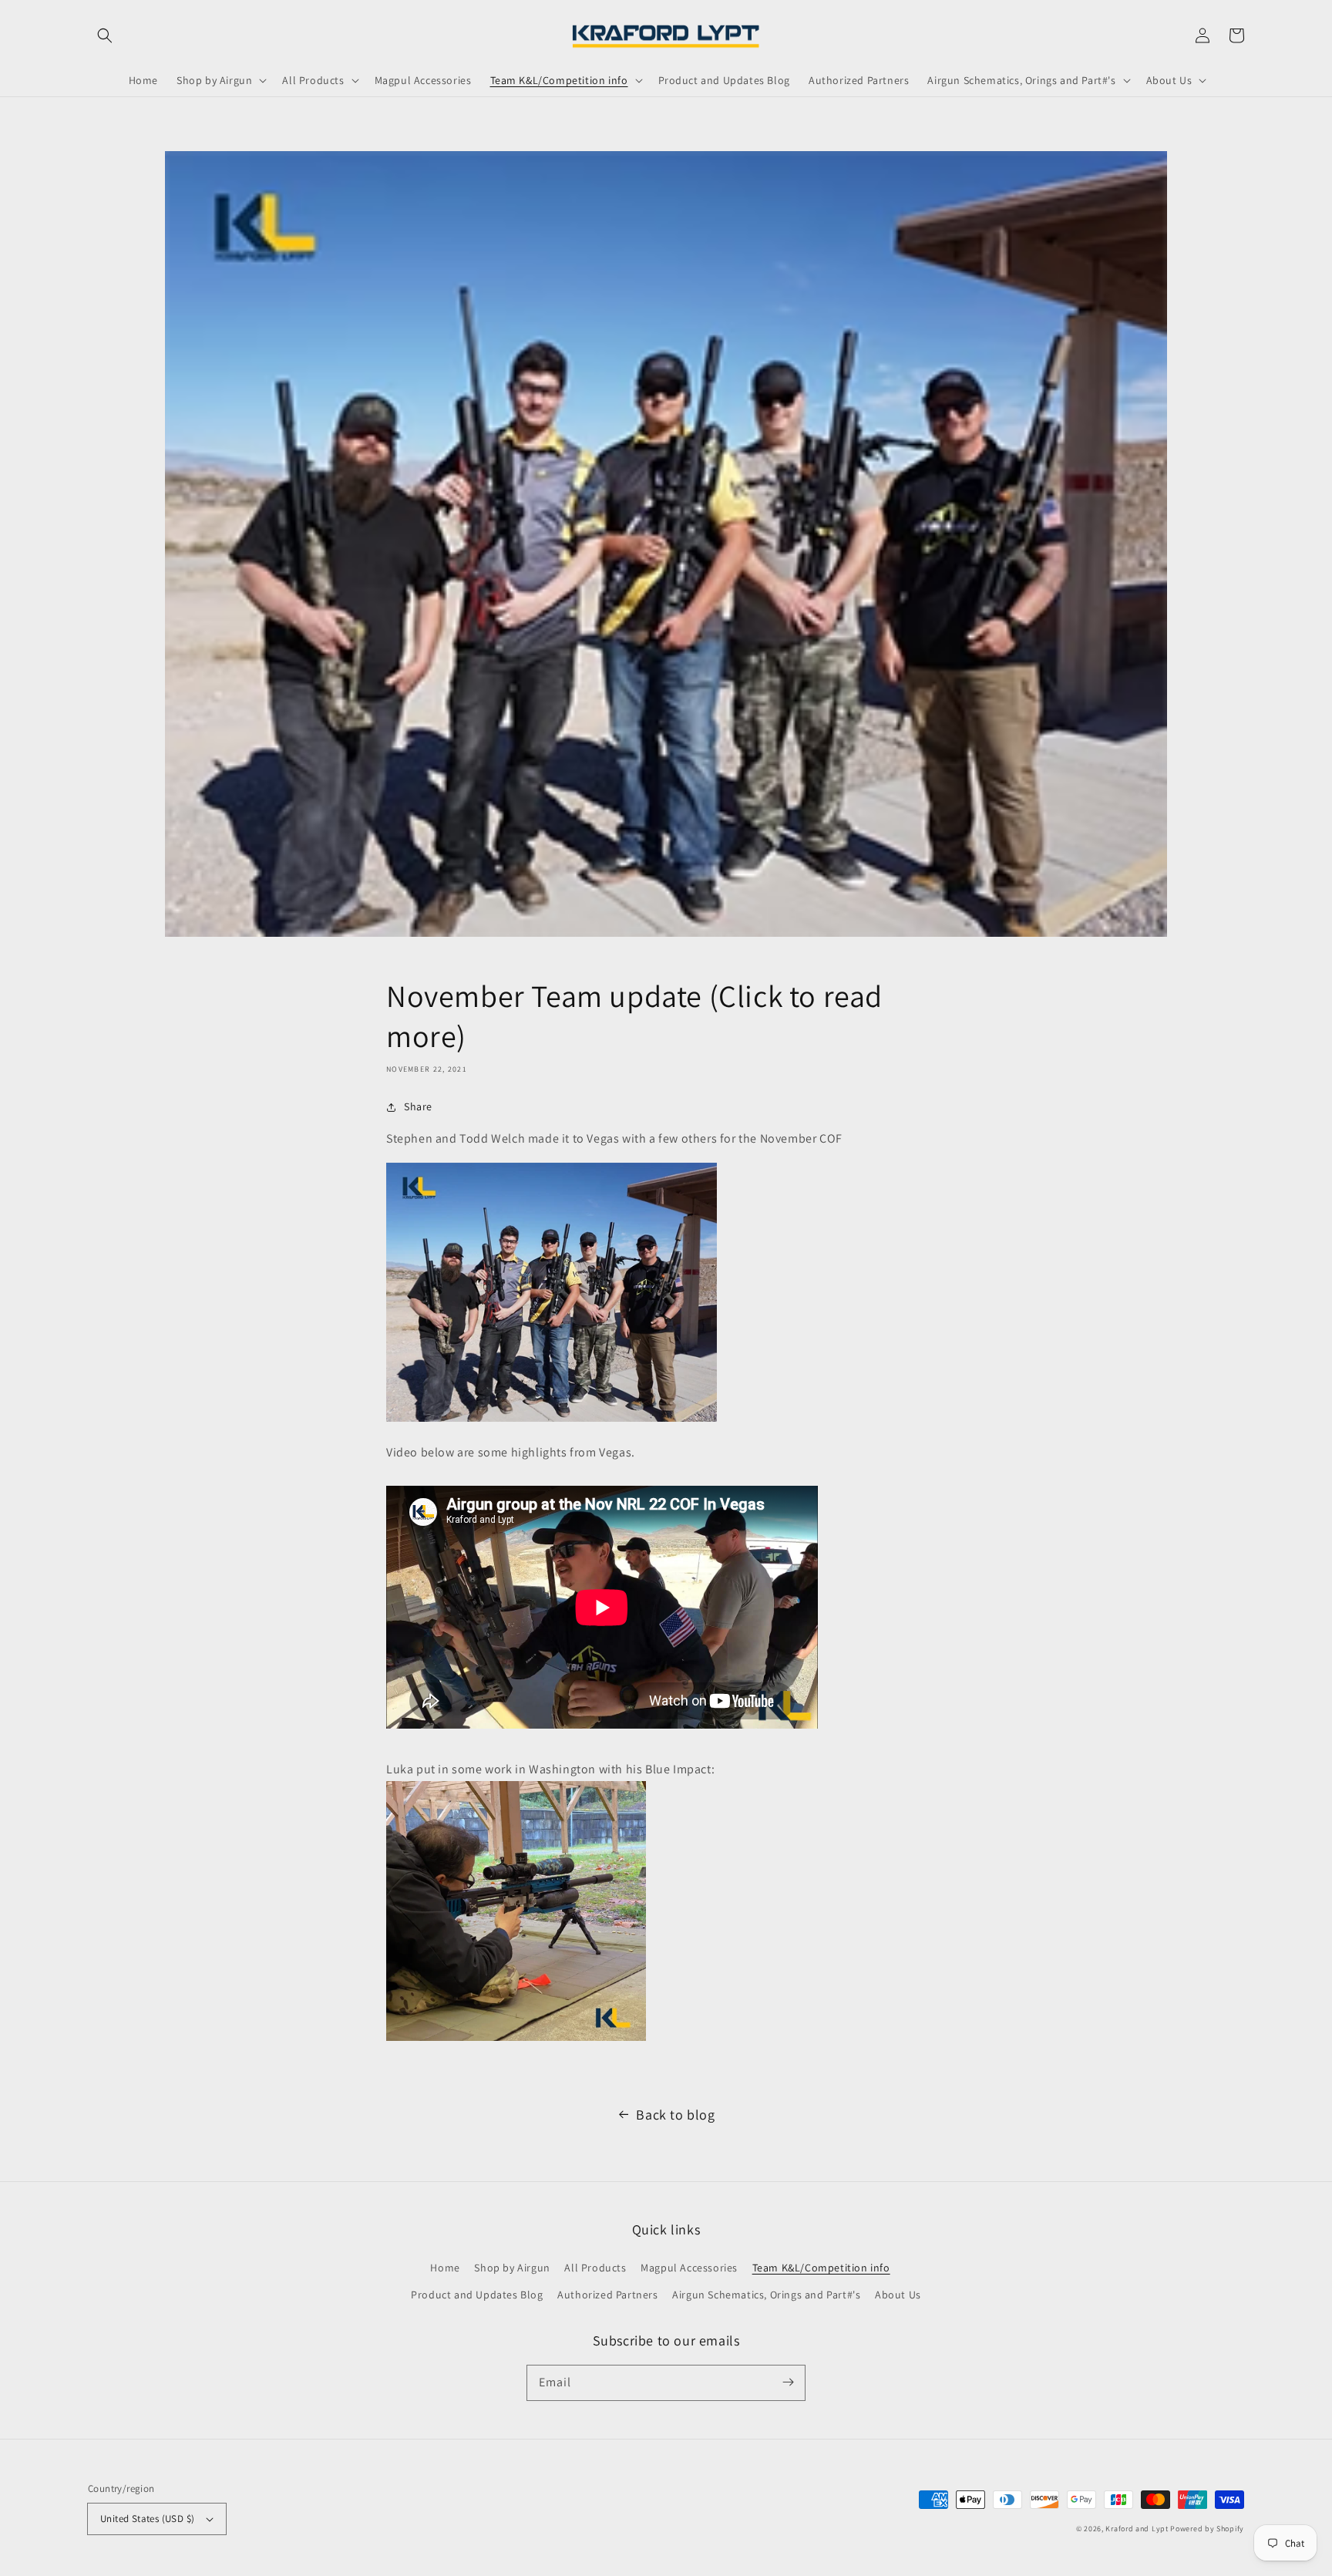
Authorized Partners (607, 2295)
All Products (595, 2268)
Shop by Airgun (512, 2268)
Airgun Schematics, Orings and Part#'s (766, 2295)
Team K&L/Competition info (821, 2268)
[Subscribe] (788, 2382)
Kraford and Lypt (1137, 2529)
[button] (105, 35)
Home (445, 2268)
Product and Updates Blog (477, 2295)
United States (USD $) (147, 2519)
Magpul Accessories (689, 2268)
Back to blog (675, 2115)
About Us (898, 2295)
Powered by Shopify (1207, 2529)
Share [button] (418, 1106)
